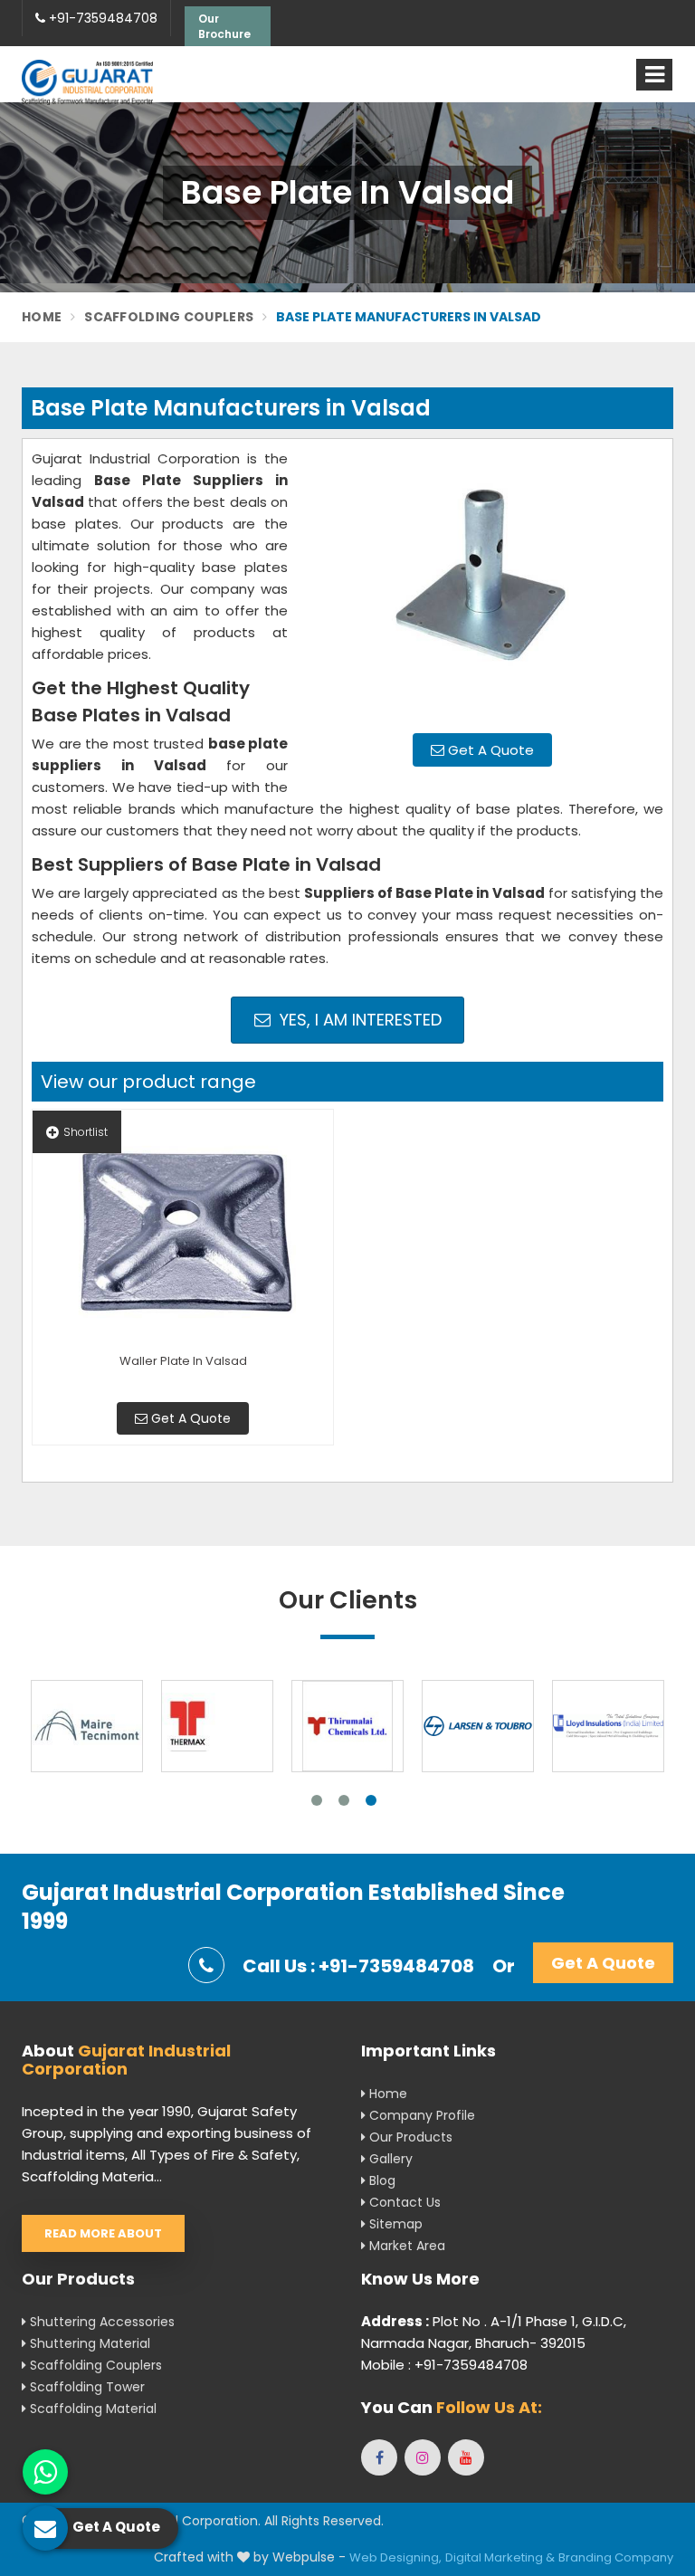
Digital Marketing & (500, 2557)
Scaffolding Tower (86, 2387)
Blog (381, 2180)
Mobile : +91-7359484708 (444, 2365)
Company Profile (420, 2115)
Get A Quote (489, 750)
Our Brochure (224, 26)
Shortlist (86, 1132)
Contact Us (403, 2202)
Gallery (389, 2159)
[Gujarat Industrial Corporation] (87, 82)
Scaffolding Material (91, 2409)
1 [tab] (317, 1800)
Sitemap (394, 2224)
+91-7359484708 (101, 18)
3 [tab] (371, 1800)
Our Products (409, 2137)
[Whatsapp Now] (45, 2472)
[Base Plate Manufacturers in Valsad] (482, 584)
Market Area (405, 2246)
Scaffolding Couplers (169, 317)
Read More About (103, 2233)
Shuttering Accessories (100, 2322)
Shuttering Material (88, 2343)
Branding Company (616, 2557)
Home (42, 317)
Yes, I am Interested (358, 1020)
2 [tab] (344, 1800)
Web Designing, (395, 2557)
